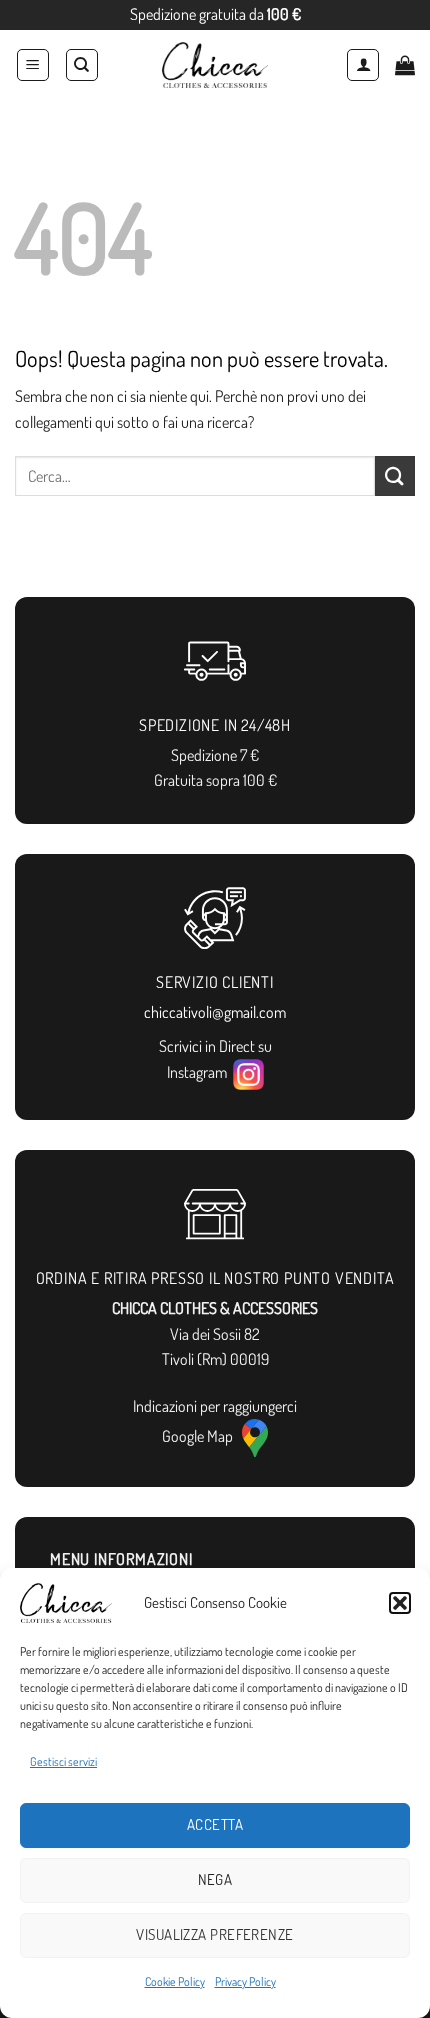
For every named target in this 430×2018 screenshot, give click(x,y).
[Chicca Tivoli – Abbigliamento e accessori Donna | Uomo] (215, 65)
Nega (215, 1879)
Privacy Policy (245, 1981)
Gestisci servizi (63, 1761)
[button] (400, 1603)
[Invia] (395, 475)
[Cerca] (82, 65)
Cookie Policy (175, 1981)
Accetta (215, 1824)
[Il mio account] (363, 65)
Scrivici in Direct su (215, 1046)
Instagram (200, 1072)
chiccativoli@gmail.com (215, 1012)
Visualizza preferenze (214, 1934)
